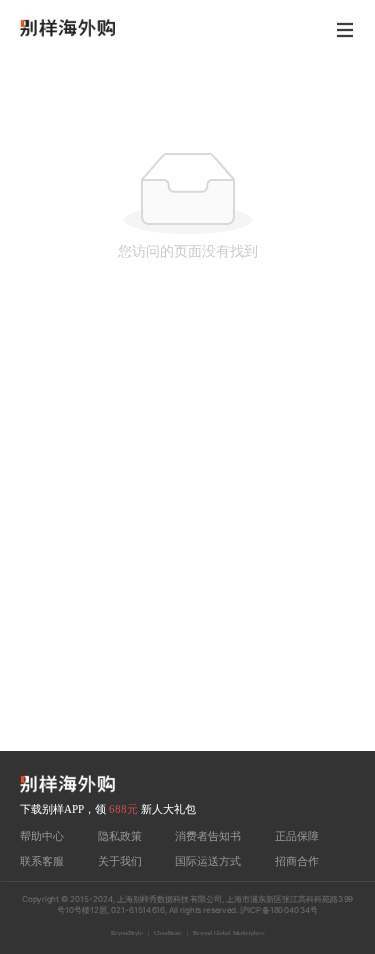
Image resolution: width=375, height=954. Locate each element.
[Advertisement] (187, 553)
